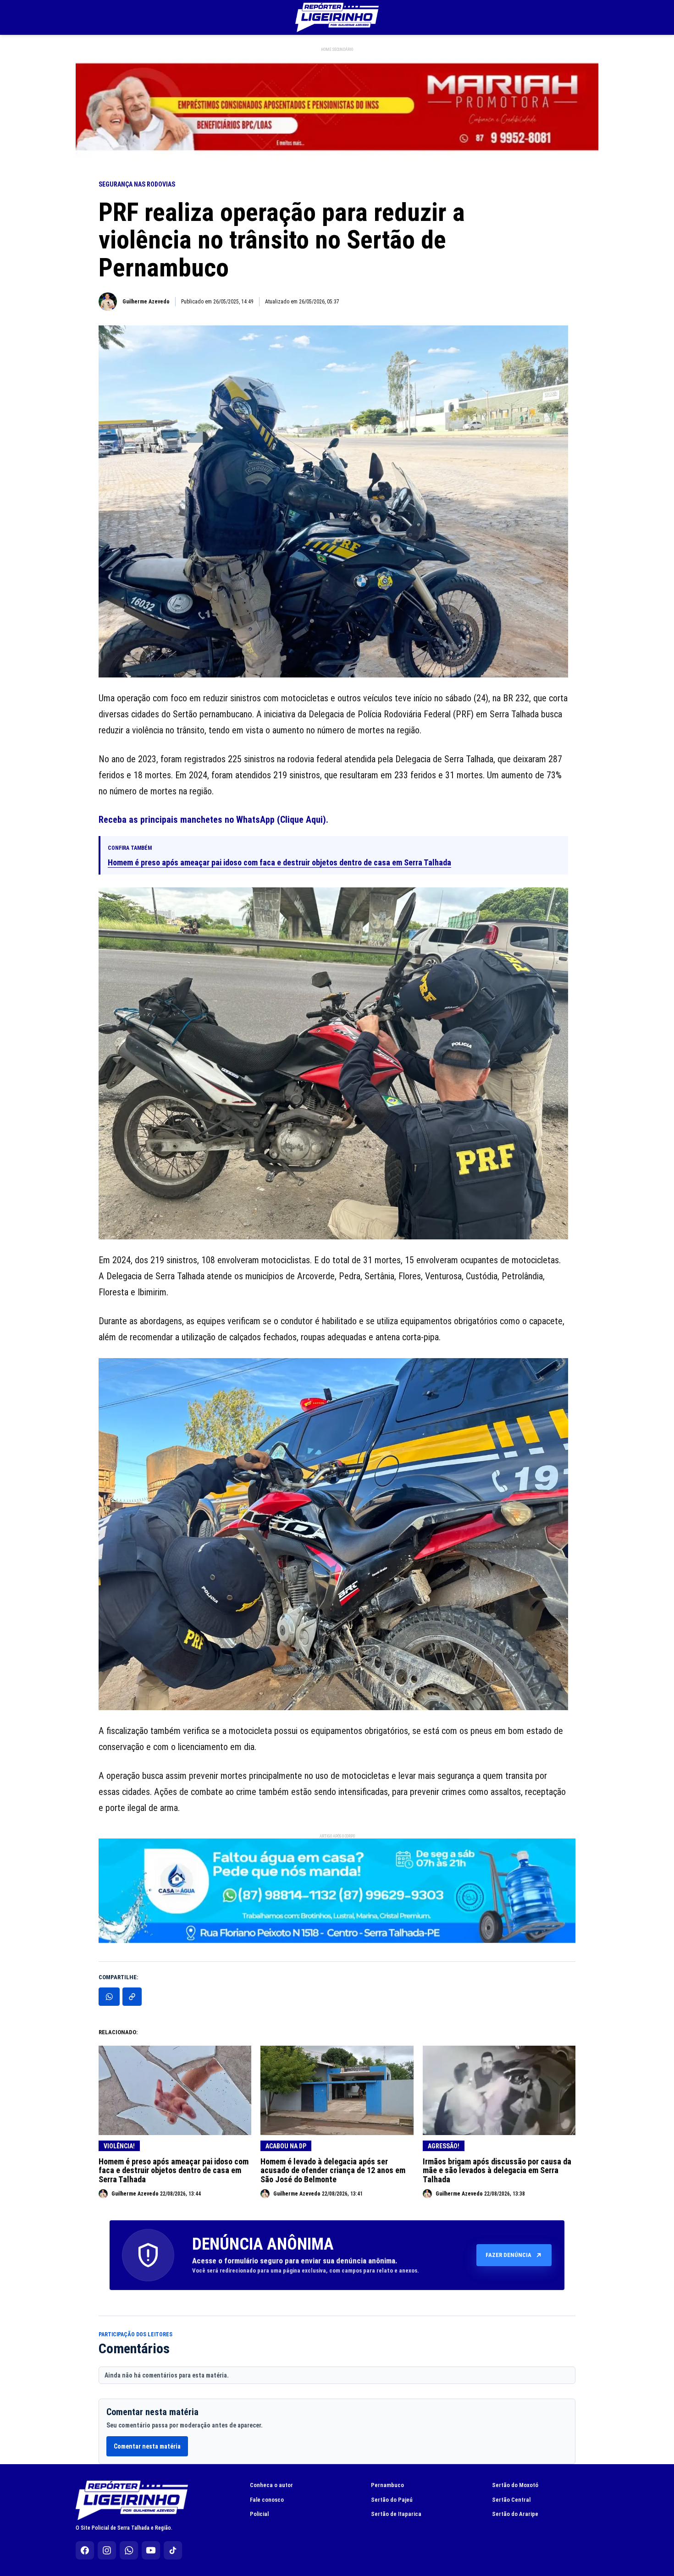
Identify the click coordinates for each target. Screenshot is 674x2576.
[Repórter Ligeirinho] (337, 17)
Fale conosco (267, 2500)
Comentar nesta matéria (147, 2446)
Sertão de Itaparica (396, 2514)
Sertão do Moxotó (515, 2485)
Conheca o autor (271, 2485)
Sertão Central (511, 2500)
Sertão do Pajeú (392, 2500)
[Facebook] (85, 2550)
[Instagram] (107, 2550)
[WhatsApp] (129, 2550)
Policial (259, 2514)
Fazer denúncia (508, 2255)
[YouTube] (151, 2550)
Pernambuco (387, 2485)
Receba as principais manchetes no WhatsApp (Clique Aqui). (213, 820)
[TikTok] (173, 2550)
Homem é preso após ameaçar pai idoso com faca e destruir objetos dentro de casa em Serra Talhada (279, 862)
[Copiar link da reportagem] (132, 1997)
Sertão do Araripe (515, 2514)
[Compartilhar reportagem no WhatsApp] (109, 1997)
